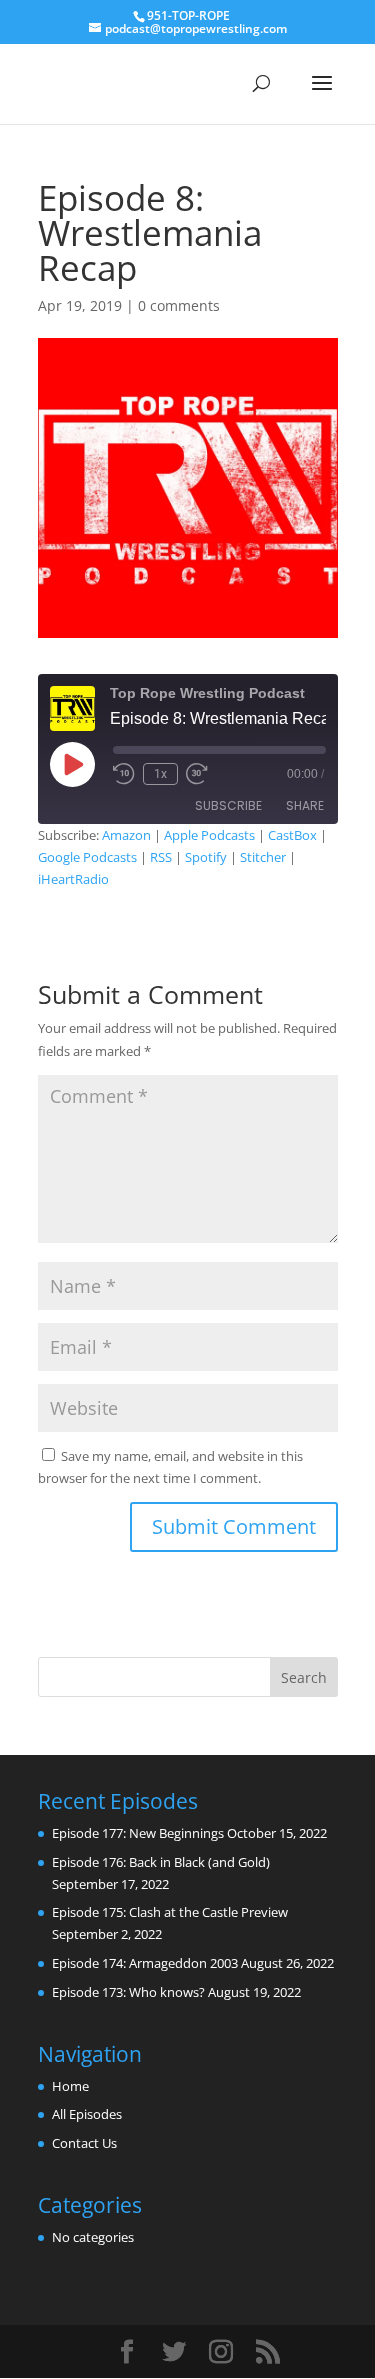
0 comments (179, 305)
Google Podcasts (87, 857)
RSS (161, 857)
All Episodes (87, 2114)
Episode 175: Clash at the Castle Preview (170, 1912)
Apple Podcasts (209, 835)
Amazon (126, 835)
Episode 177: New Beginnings (138, 1833)
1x (160, 774)
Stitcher (263, 857)
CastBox (292, 835)
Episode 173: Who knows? (128, 1992)
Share (305, 805)
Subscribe (228, 805)
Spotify (206, 857)
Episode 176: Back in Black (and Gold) (161, 1862)
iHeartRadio (73, 879)
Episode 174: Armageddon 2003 (145, 1963)
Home (70, 2086)
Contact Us (84, 2143)
